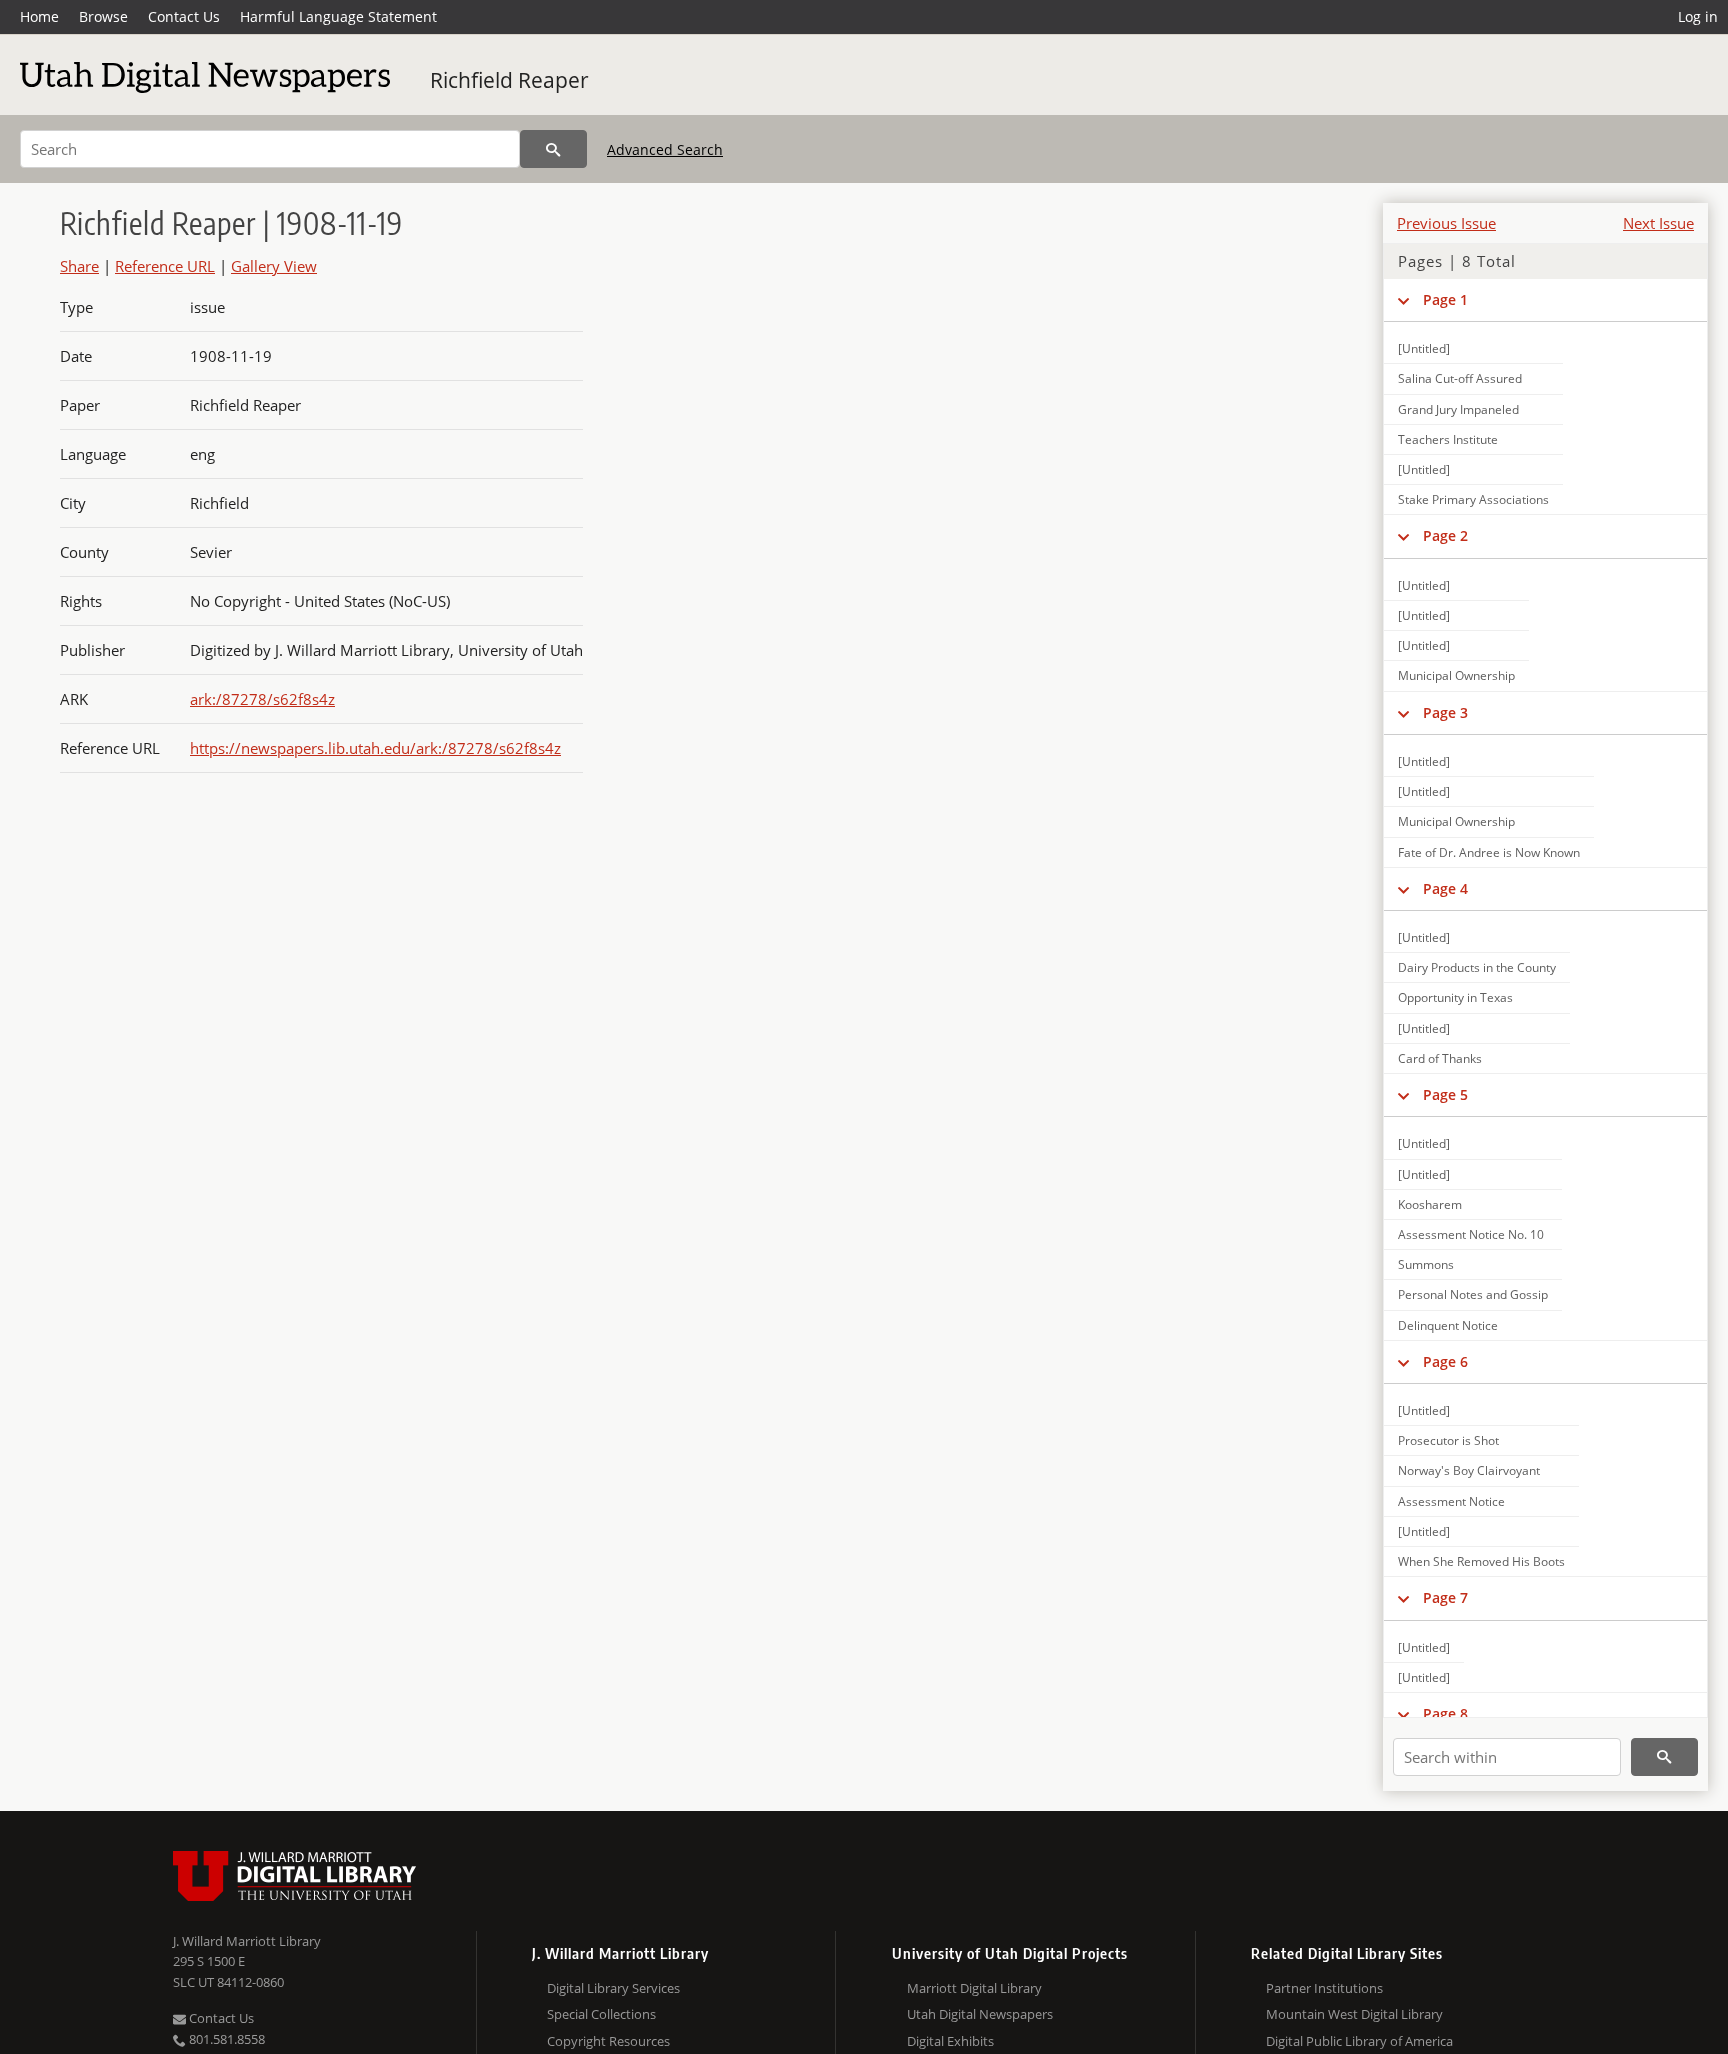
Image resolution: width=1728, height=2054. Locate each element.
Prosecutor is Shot (1448, 1440)
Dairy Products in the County (1477, 967)
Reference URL (165, 266)
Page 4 (1445, 888)
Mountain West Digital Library (1354, 2014)
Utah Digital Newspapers (980, 2014)
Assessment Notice (1451, 1501)
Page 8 (1445, 1713)
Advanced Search (665, 149)
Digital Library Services (613, 1988)
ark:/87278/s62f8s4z (262, 699)
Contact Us (184, 16)
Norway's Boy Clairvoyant (1469, 1470)
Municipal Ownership (1456, 675)
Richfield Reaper (509, 80)
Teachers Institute (1448, 439)
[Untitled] (1424, 348)
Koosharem (1430, 1204)
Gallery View (274, 266)
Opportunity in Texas (1455, 997)
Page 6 (1445, 1361)
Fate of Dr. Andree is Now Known (1489, 852)
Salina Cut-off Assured (1460, 378)
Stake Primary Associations (1473, 499)
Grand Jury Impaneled (1458, 409)
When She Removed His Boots (1481, 1561)
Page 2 (1445, 535)
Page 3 (1445, 712)
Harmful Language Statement (338, 16)
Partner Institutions (1324, 1988)
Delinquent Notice (1448, 1325)
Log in (1698, 16)
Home (39, 16)
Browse (103, 16)
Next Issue (1658, 223)
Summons (1426, 1264)
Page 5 (1445, 1094)
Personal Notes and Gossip (1473, 1294)
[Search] (553, 149)
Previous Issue (1446, 223)
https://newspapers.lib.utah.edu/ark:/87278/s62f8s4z (375, 748)
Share (79, 266)
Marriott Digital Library (974, 1988)
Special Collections (601, 2014)
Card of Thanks (1440, 1058)
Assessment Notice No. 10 (1471, 1234)
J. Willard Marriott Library (247, 1941)
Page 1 (1445, 299)
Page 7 (1445, 1597)
